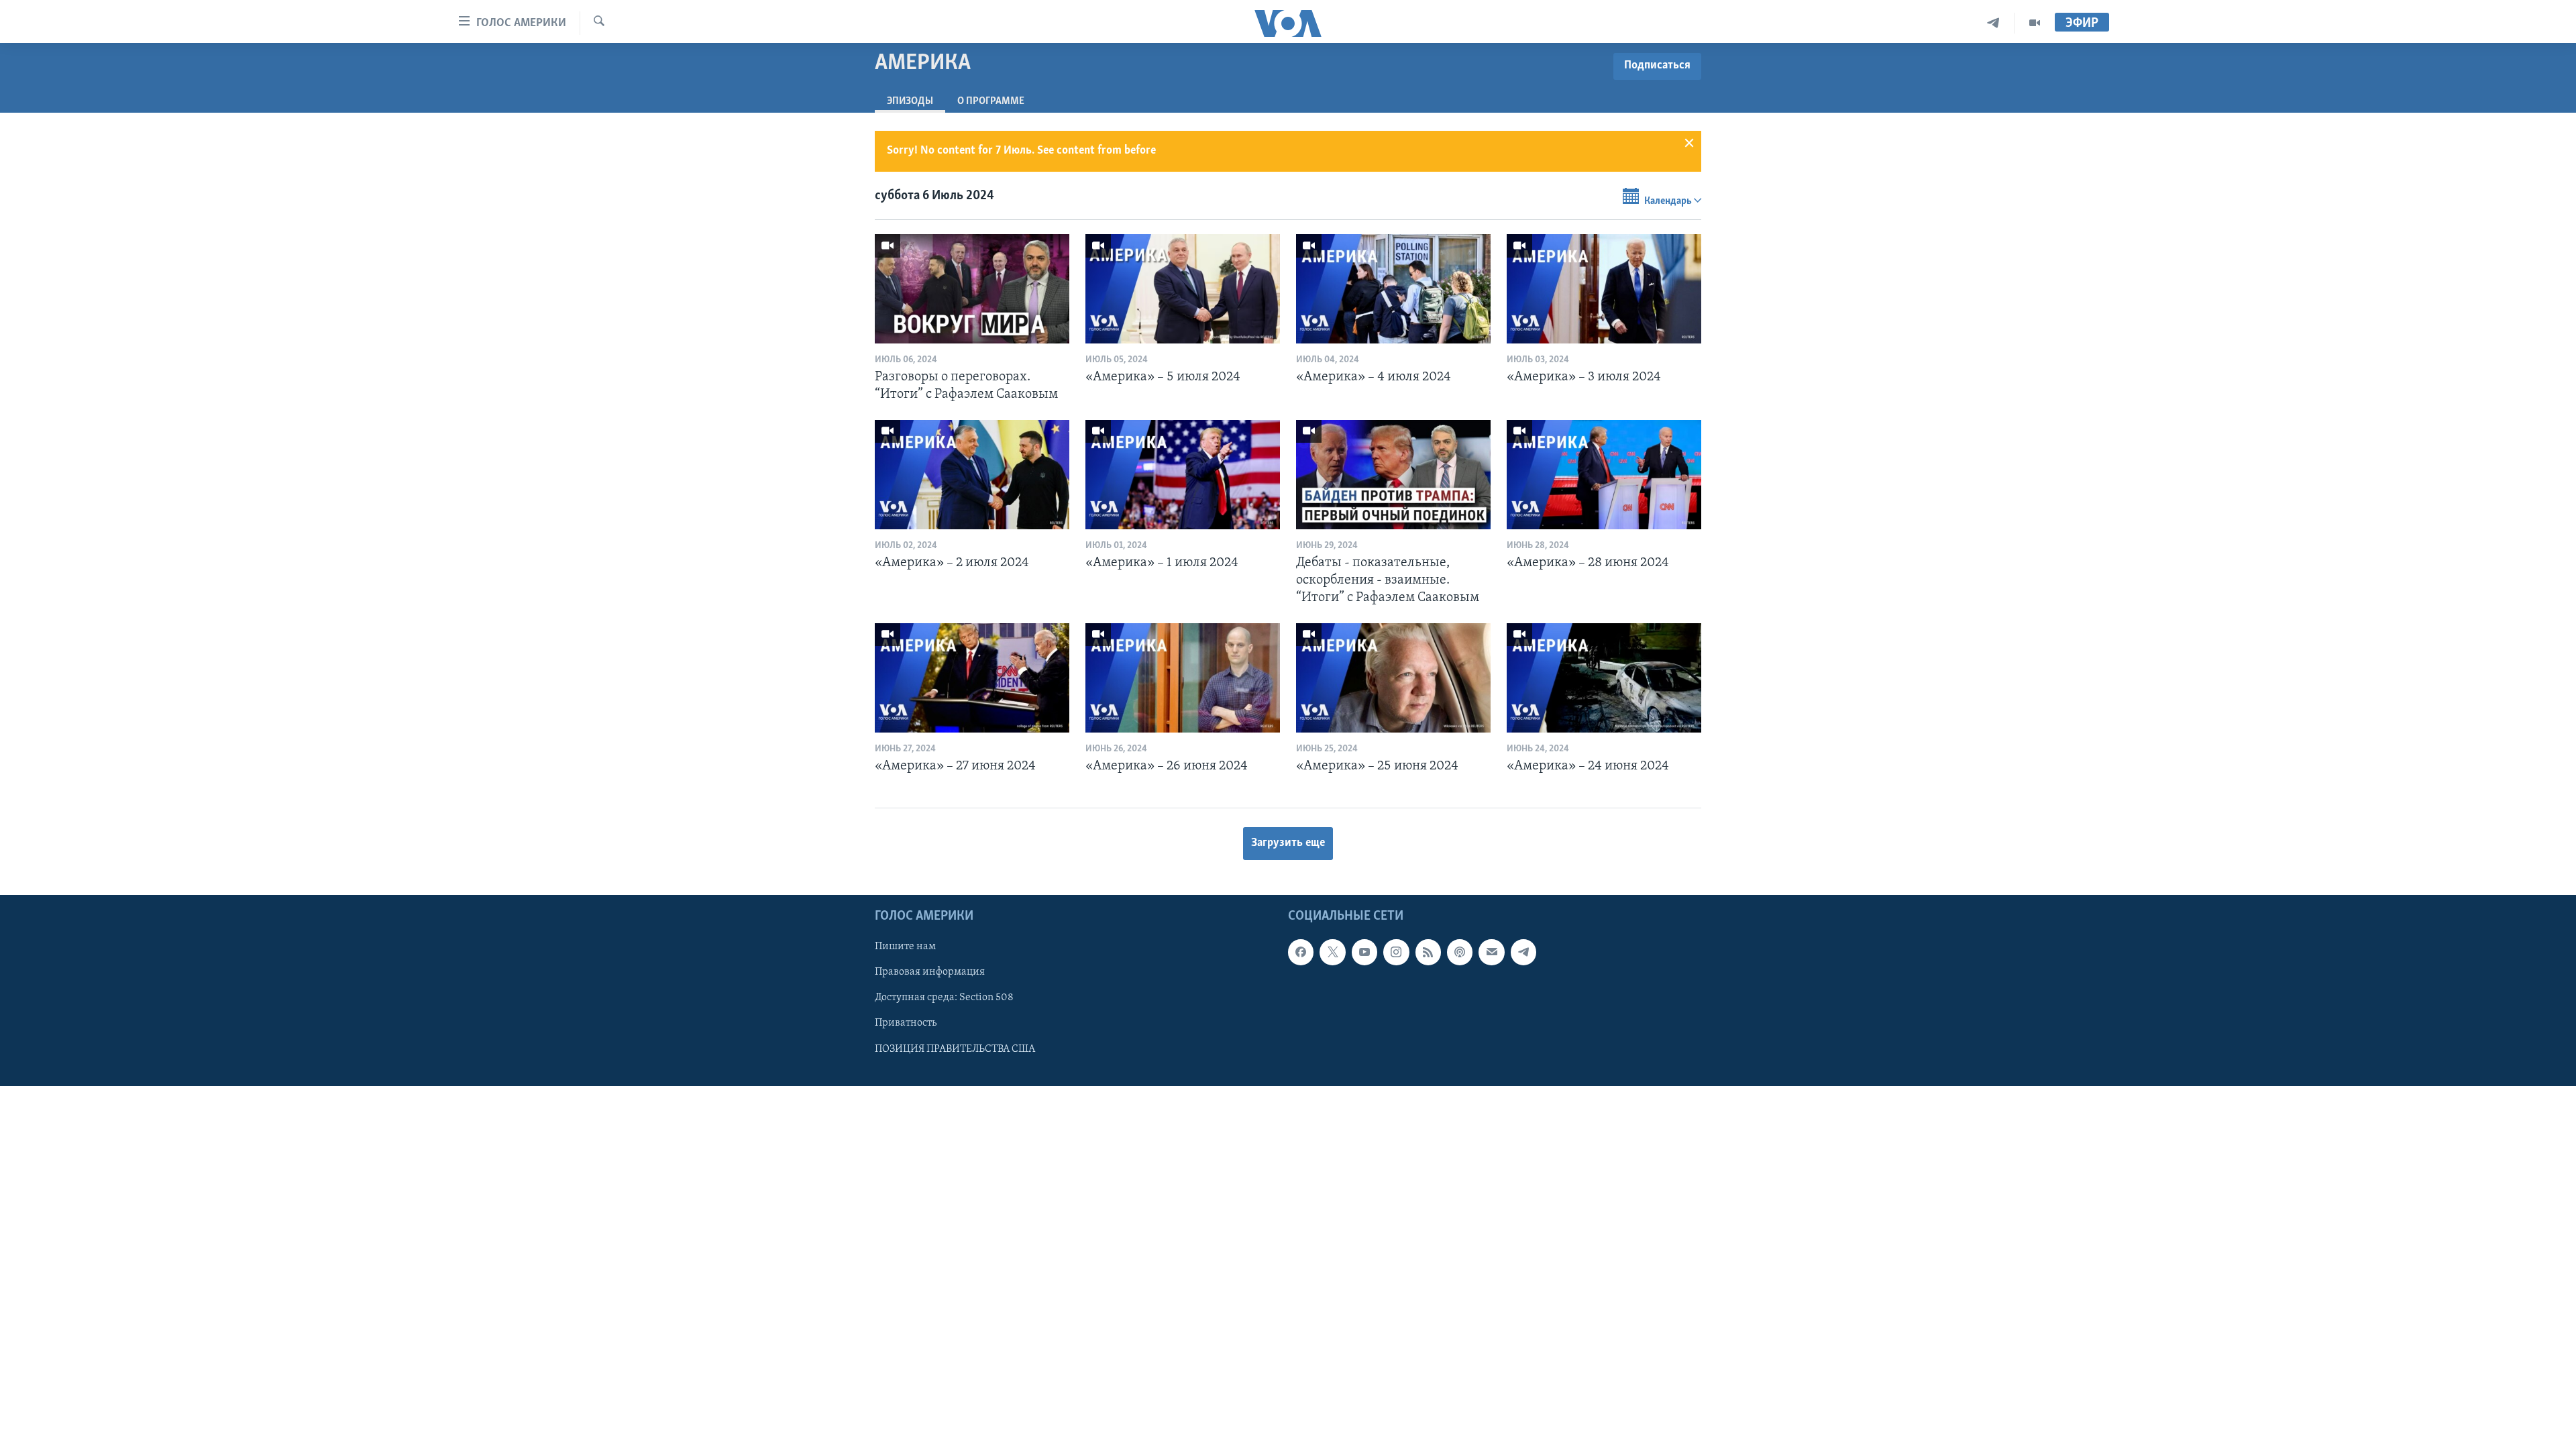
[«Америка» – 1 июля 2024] (1183, 475)
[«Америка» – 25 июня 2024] (1393, 678)
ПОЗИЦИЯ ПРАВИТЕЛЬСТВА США (955, 1049)
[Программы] (2035, 23)
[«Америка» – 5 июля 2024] (1183, 289)
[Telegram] (1993, 23)
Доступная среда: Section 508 (944, 998)
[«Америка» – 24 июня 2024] (1604, 678)
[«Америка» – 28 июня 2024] (1604, 475)
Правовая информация (930, 973)
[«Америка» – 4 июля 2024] (1393, 289)
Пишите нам (905, 947)
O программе (991, 101)
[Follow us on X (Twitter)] (1332, 953)
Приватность (906, 1024)
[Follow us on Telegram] (1523, 953)
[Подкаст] (1460, 953)
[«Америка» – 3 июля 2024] (1604, 289)
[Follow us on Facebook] (1301, 953)
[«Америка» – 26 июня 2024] (1183, 678)
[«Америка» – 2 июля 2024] (972, 475)
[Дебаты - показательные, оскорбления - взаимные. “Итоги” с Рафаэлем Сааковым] (1393, 475)
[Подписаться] (1491, 953)
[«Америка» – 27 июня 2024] (972, 678)
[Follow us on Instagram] (1396, 953)
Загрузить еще (1288, 843)
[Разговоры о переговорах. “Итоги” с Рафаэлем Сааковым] (972, 289)
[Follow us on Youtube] (1364, 953)
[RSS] (1428, 953)
